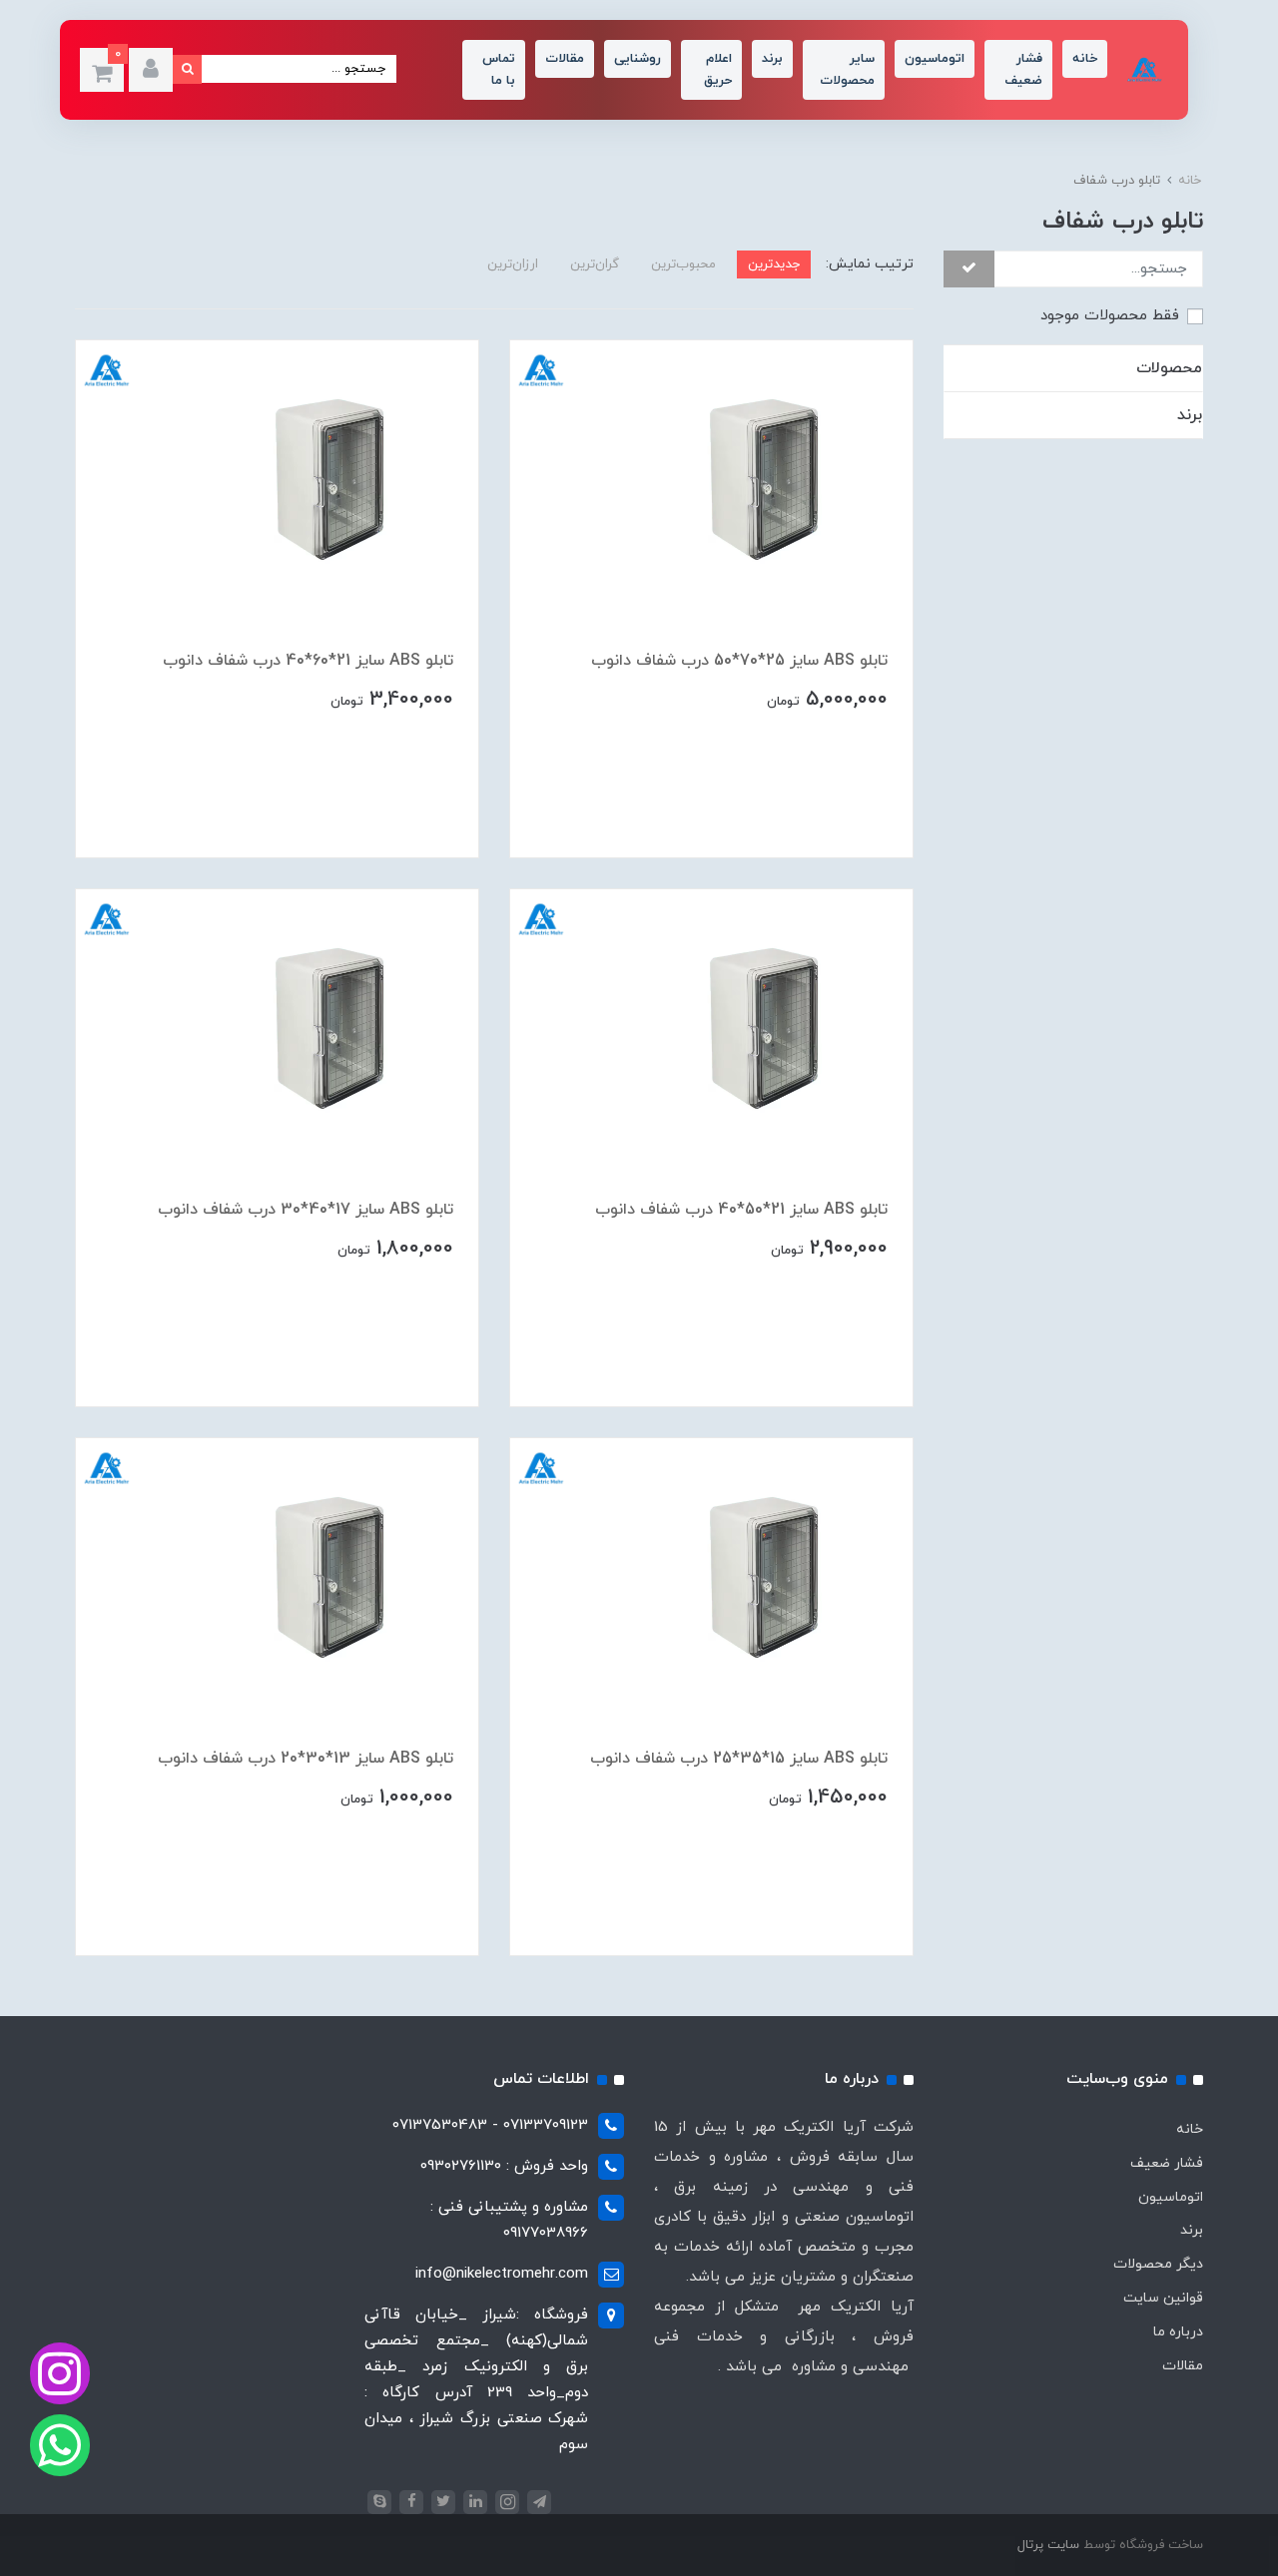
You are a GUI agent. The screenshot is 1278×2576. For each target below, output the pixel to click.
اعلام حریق (718, 70)
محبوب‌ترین (683, 264)
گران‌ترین (595, 264)
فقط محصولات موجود (1110, 317)
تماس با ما (499, 70)
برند (772, 59)
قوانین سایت (1163, 2298)
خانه (1085, 59)
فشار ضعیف (1023, 70)
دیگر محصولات (1158, 2264)
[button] (151, 70)
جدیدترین (774, 264)
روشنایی (638, 59)
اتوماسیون (935, 59)
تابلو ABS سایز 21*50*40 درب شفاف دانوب (741, 1210)
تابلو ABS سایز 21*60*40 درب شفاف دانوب (308, 661)
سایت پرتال (1048, 2545)
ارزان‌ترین (513, 264)
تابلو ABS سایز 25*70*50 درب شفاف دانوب (739, 661)
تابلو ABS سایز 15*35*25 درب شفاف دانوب (739, 1759)
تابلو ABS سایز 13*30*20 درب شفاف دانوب (306, 1759)
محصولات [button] (1169, 368)
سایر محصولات (847, 70)
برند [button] (1190, 415)
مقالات (565, 59)
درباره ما (1178, 2332)
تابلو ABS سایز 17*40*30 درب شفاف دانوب (306, 1210)
